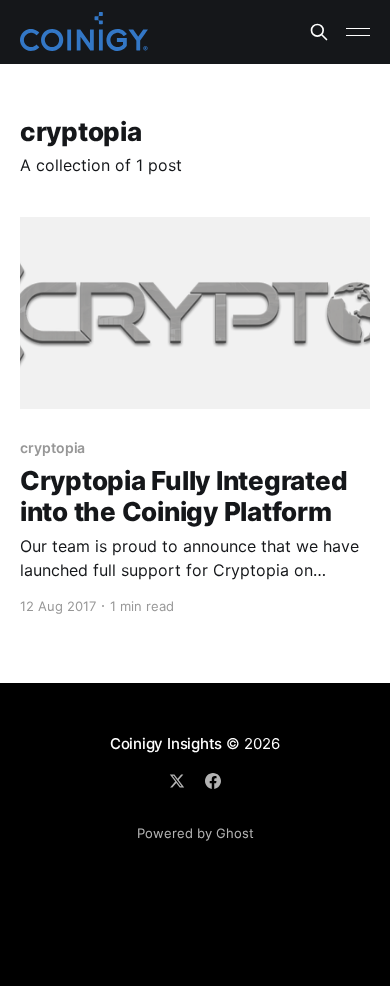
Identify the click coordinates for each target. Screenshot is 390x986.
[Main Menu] (358, 32)
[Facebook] (213, 781)
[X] (177, 781)
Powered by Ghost (195, 833)
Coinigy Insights (166, 743)
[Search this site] (319, 32)
